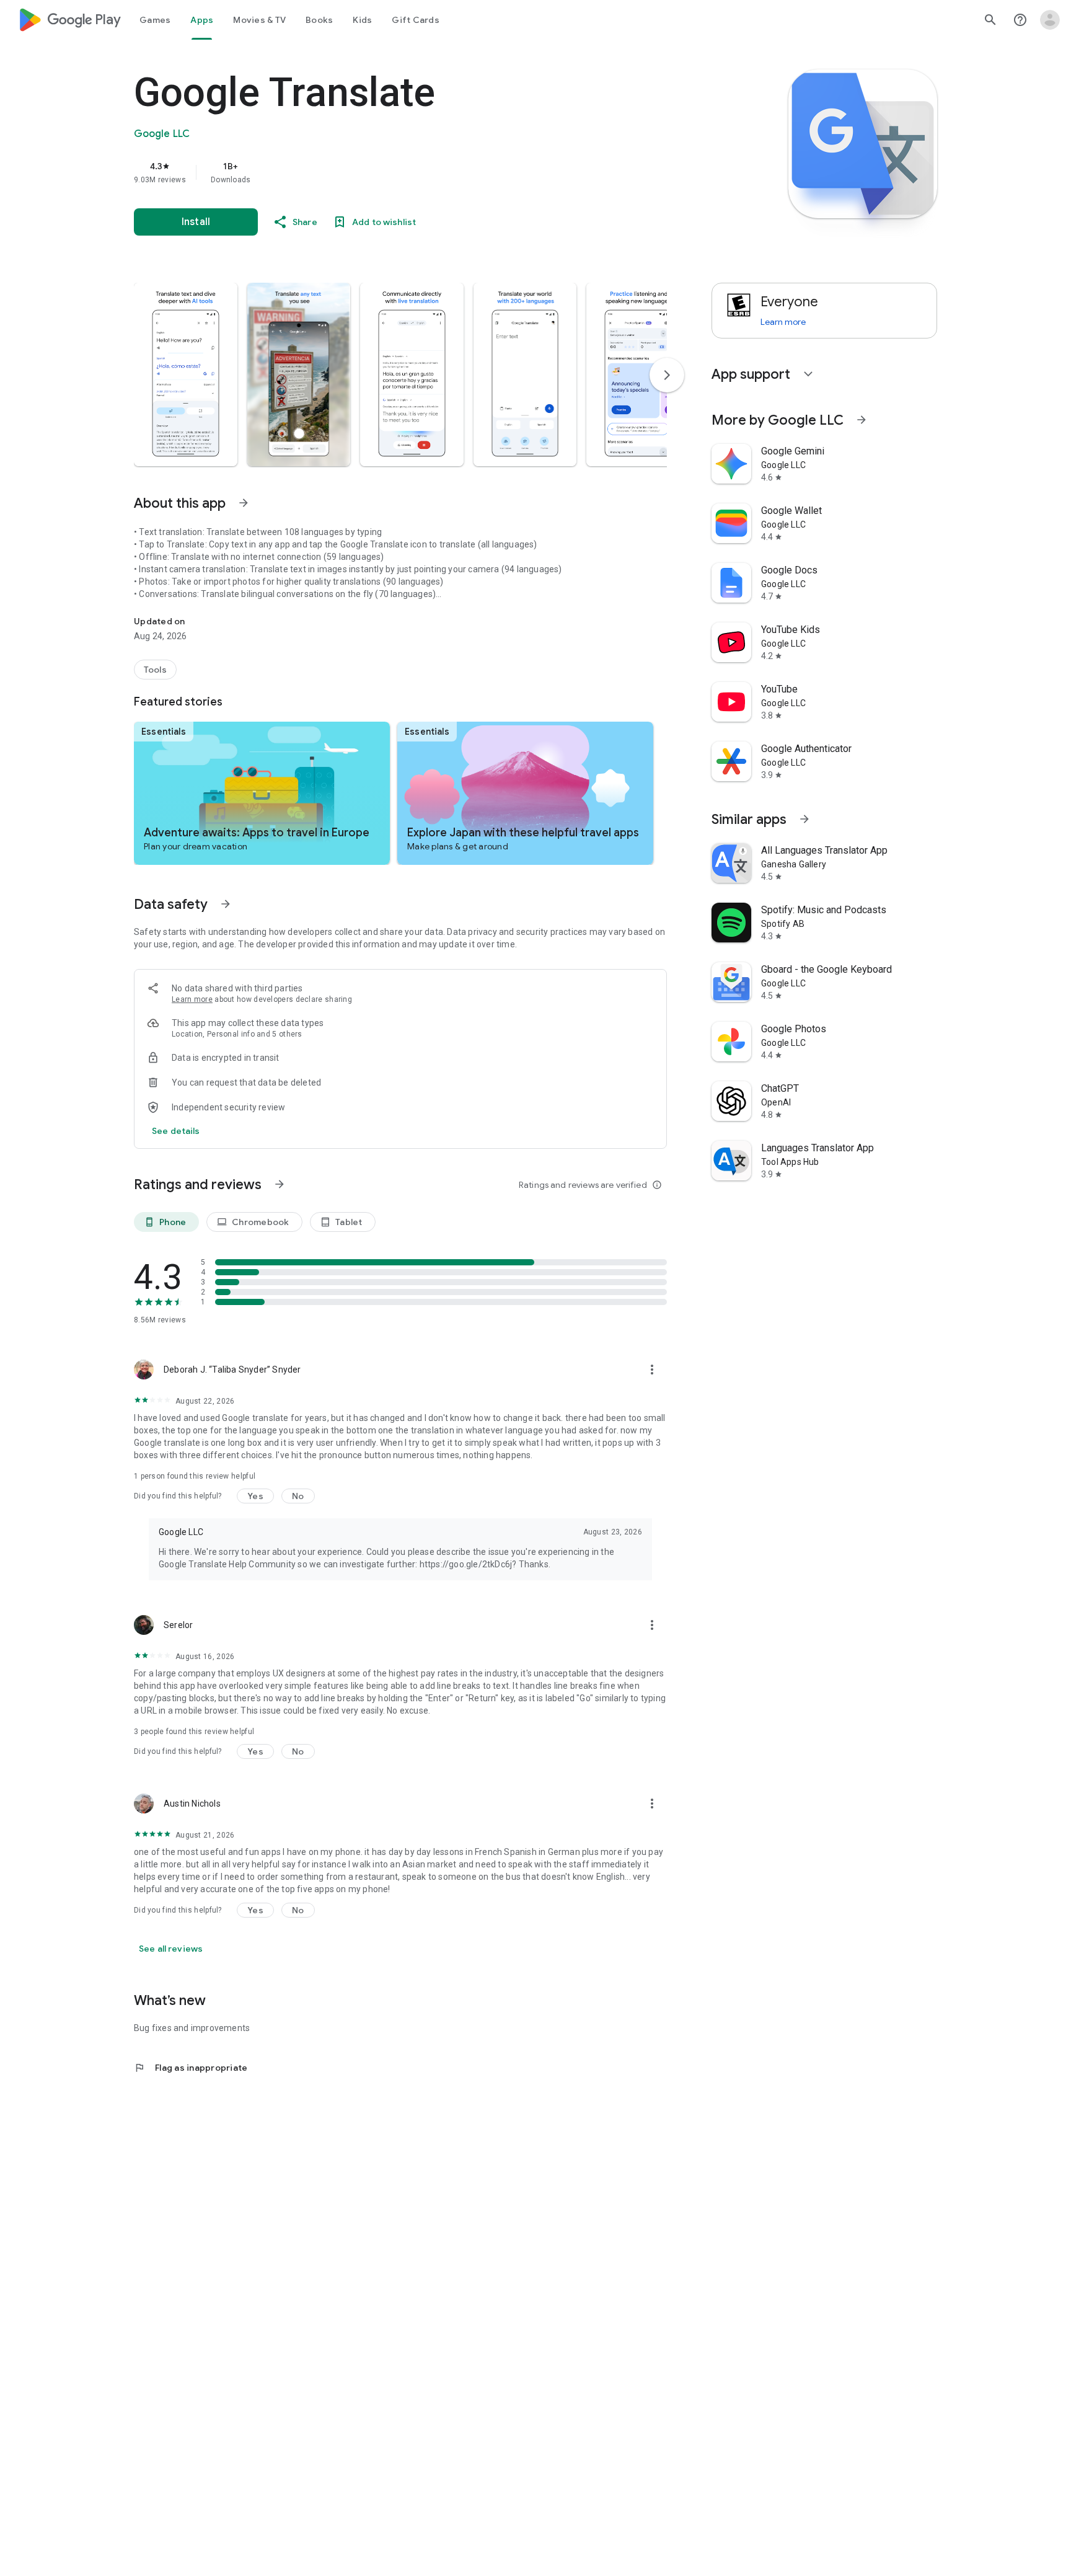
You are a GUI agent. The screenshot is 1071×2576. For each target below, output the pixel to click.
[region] (382, 172)
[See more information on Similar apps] (804, 819)
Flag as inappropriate (191, 2068)
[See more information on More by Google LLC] (862, 420)
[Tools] (155, 670)
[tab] (155, 20)
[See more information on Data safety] (226, 904)
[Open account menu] (1050, 20)
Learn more (192, 999)
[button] (186, 374)
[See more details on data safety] (176, 1131)
